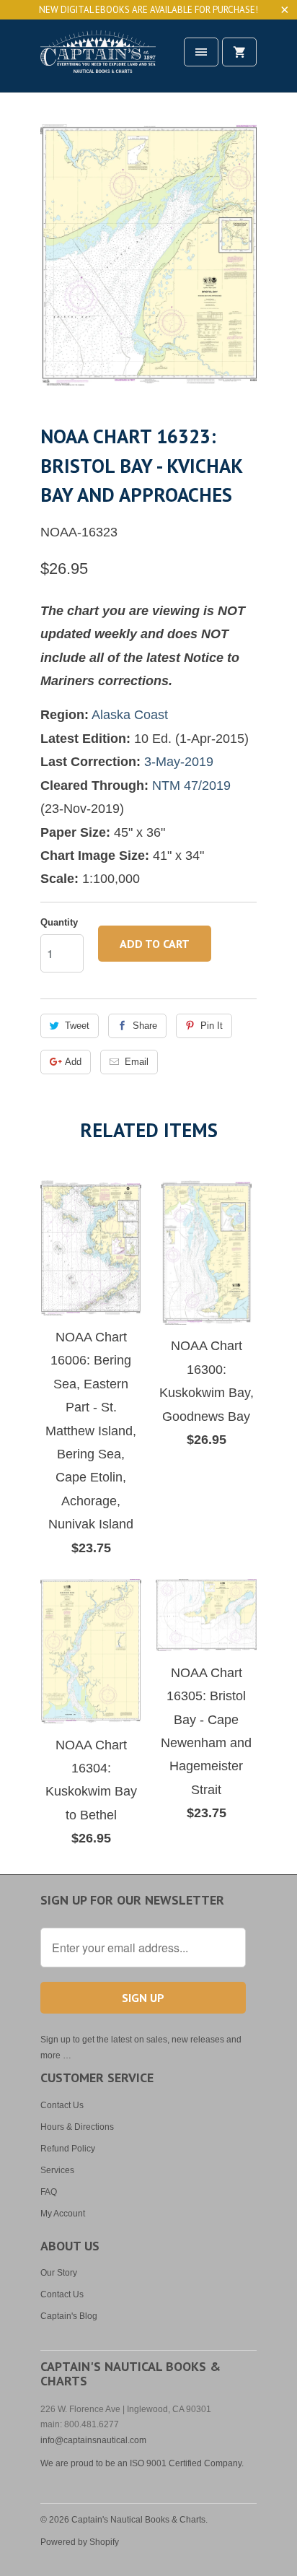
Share (145, 1026)
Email (137, 1062)
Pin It (212, 1026)
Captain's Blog (69, 2316)
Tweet (77, 1026)
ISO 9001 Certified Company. (187, 2463)
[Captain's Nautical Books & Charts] (98, 61)
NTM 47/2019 (191, 786)
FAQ (49, 2192)
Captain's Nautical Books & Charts (138, 2520)
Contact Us (62, 2105)
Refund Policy (68, 2149)
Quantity (59, 922)
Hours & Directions (77, 2127)
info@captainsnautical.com (93, 2440)
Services (57, 2170)
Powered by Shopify (80, 2542)
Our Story (59, 2273)
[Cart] (239, 52)
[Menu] (201, 52)
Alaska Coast (130, 715)
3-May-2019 (179, 762)
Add (73, 1062)
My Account (63, 2214)
